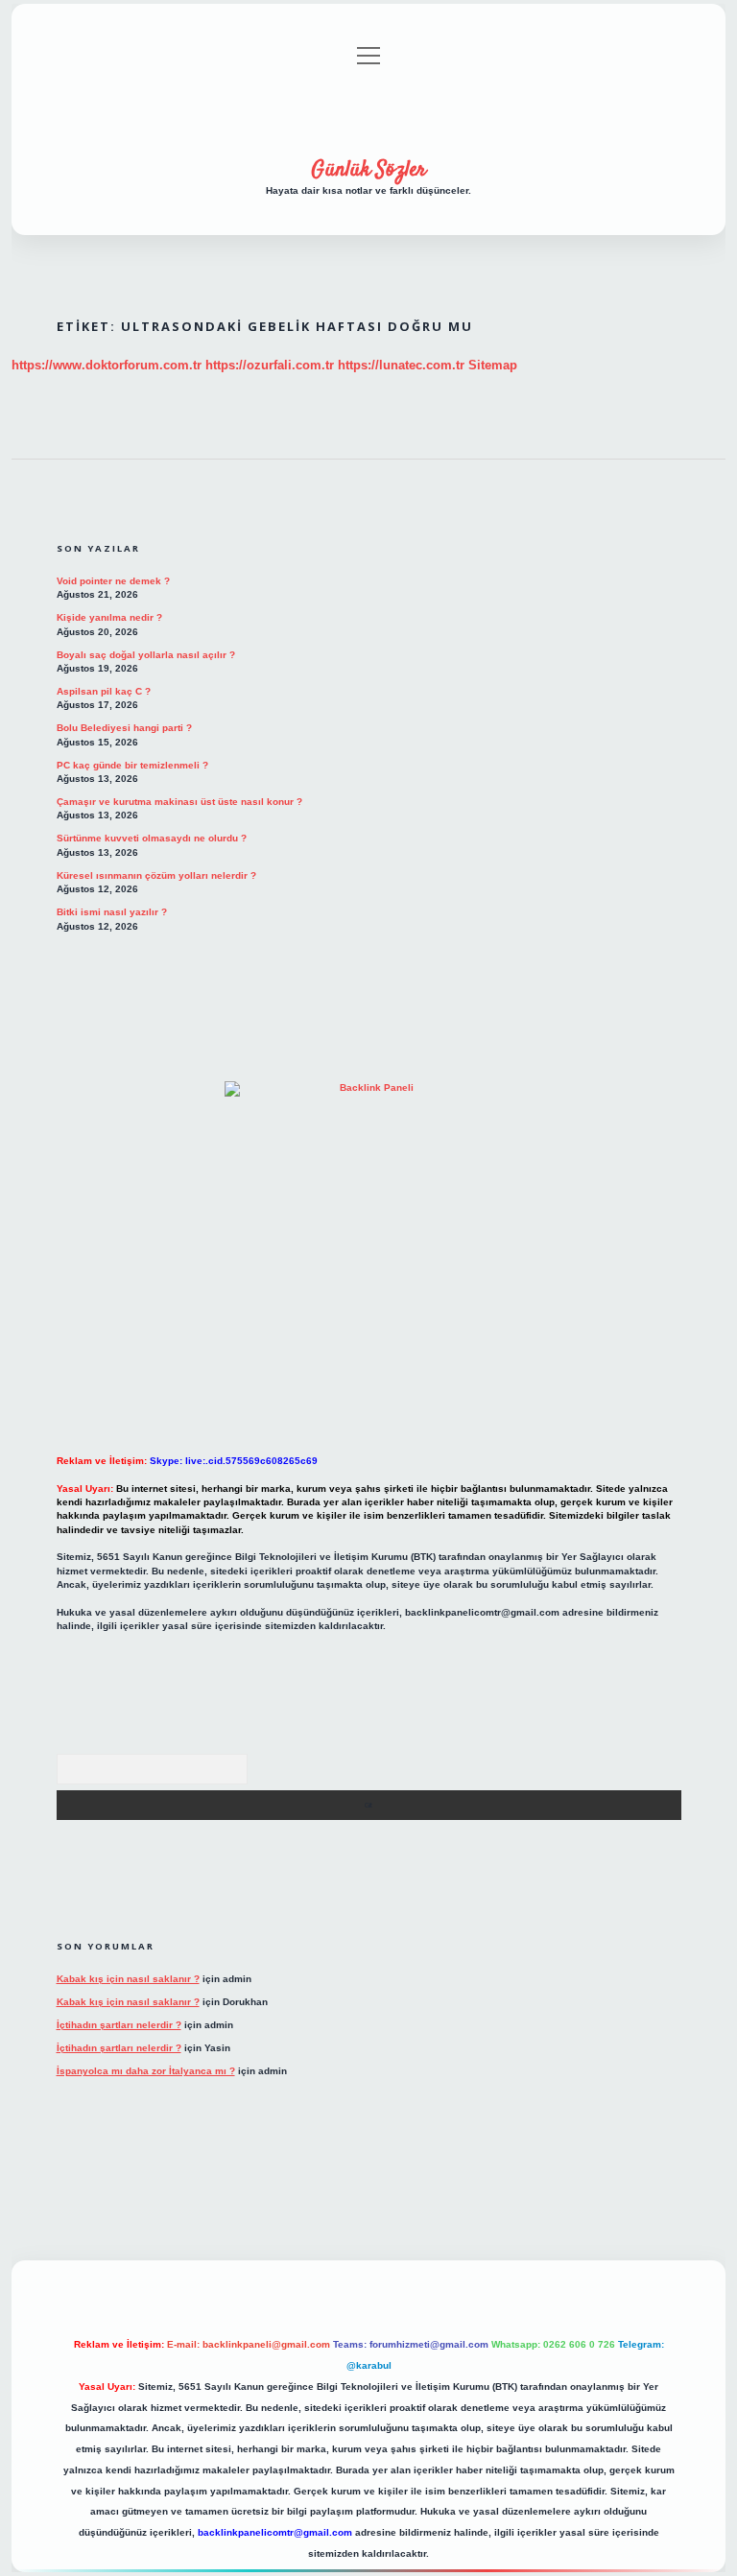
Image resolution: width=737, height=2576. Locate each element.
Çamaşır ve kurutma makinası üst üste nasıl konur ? (179, 802)
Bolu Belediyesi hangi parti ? (124, 728)
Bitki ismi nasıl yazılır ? (112, 912)
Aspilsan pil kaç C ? (104, 691)
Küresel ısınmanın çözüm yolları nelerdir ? (156, 875)
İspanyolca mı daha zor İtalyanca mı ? (146, 2071)
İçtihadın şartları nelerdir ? (119, 2025)
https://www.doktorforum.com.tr (107, 365)
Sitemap (493, 365)
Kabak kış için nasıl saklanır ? (128, 1979)
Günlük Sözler (368, 170)
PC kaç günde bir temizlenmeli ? (132, 765)
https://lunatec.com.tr (401, 365)
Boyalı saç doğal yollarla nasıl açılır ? (146, 655)
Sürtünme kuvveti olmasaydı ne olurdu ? (152, 838)
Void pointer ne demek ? (113, 581)
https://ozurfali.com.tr (270, 365)
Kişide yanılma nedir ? (109, 617)
